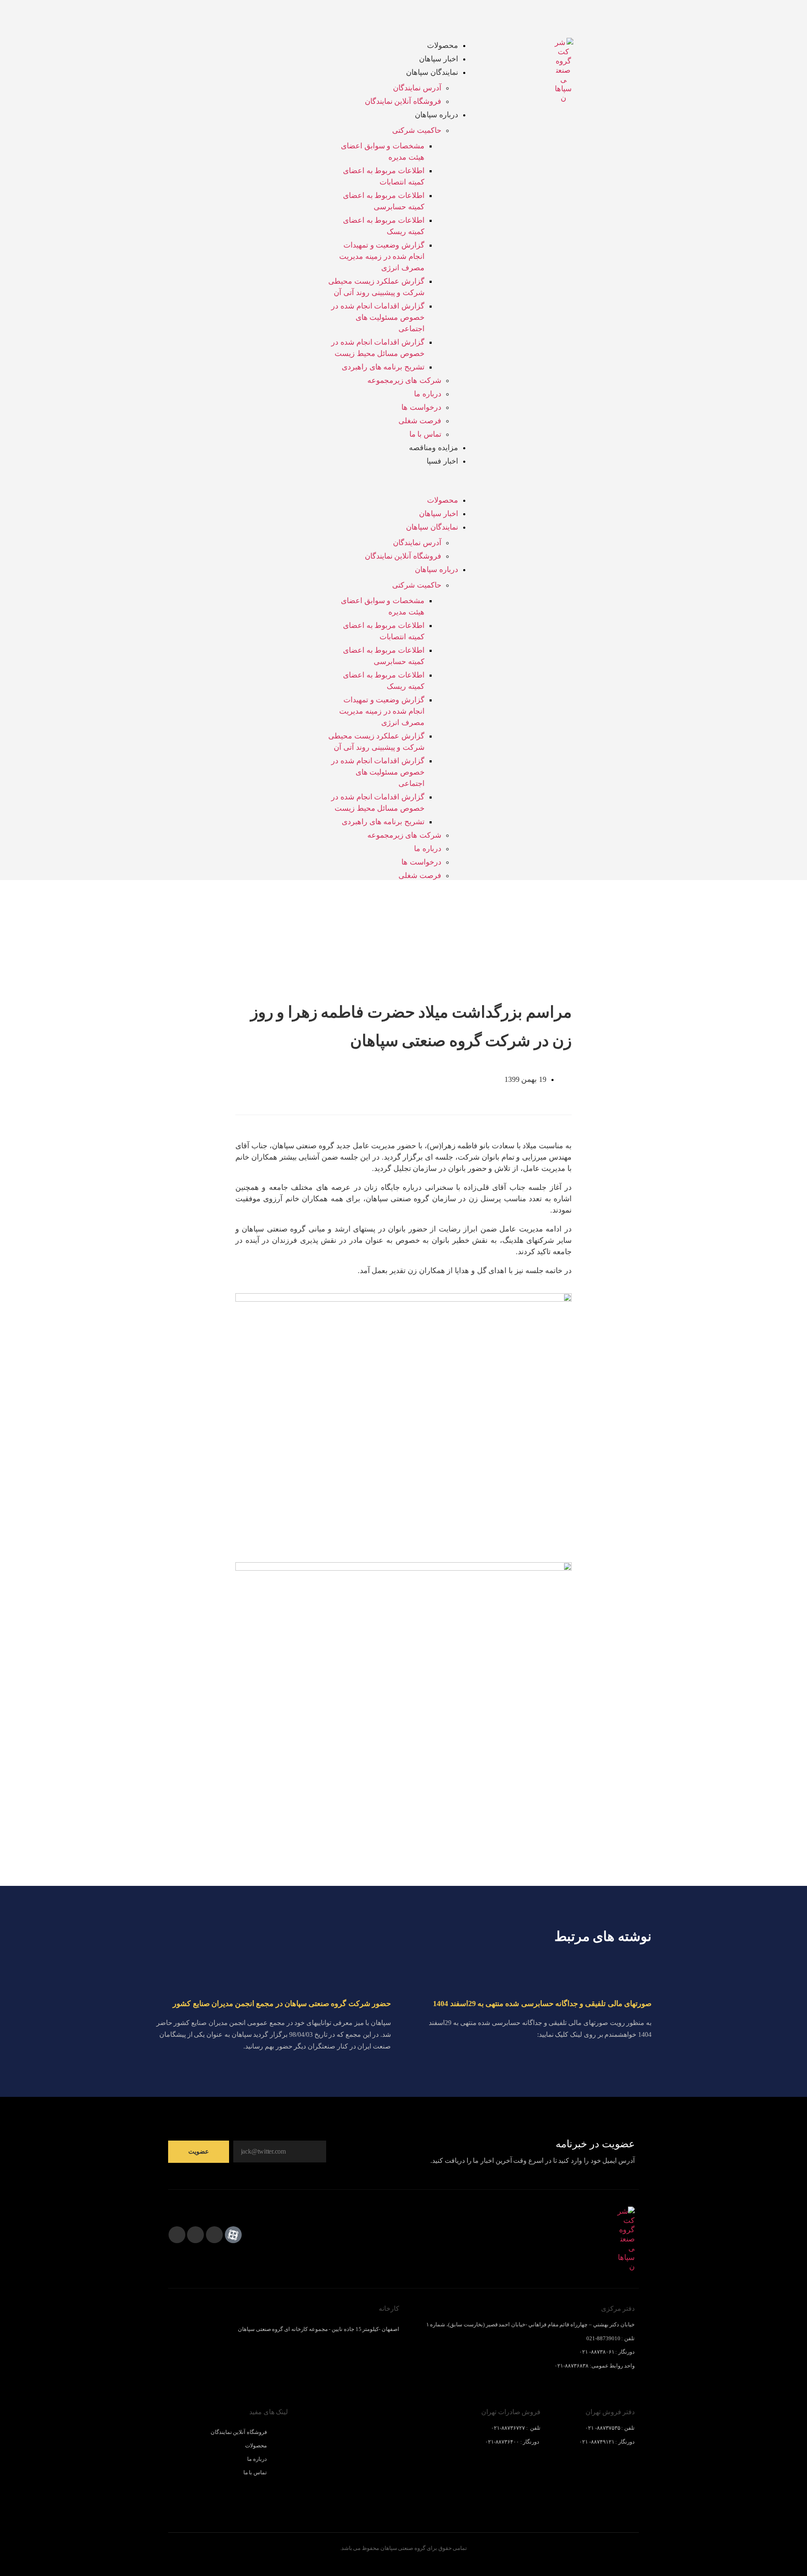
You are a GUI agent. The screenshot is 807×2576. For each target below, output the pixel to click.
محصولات (443, 45)
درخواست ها (421, 407)
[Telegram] (195, 2235)
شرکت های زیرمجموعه (404, 380)
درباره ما (428, 394)
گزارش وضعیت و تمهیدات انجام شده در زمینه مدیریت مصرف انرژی (382, 256)
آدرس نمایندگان (417, 88)
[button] (403, 488)
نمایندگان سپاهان (432, 72)
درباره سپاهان (436, 115)
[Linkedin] (214, 2235)
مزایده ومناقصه (434, 448)
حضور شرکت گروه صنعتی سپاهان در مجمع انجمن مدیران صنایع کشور (282, 2004)
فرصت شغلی (420, 421)
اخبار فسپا (442, 461)
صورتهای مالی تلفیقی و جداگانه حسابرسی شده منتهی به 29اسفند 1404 (542, 2004)
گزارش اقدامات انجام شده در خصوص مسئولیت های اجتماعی (378, 317)
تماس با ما (425, 434)
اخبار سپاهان (439, 59)
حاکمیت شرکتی (417, 130)
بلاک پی (177, 2520)
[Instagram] (177, 2235)
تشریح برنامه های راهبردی (383, 367)
